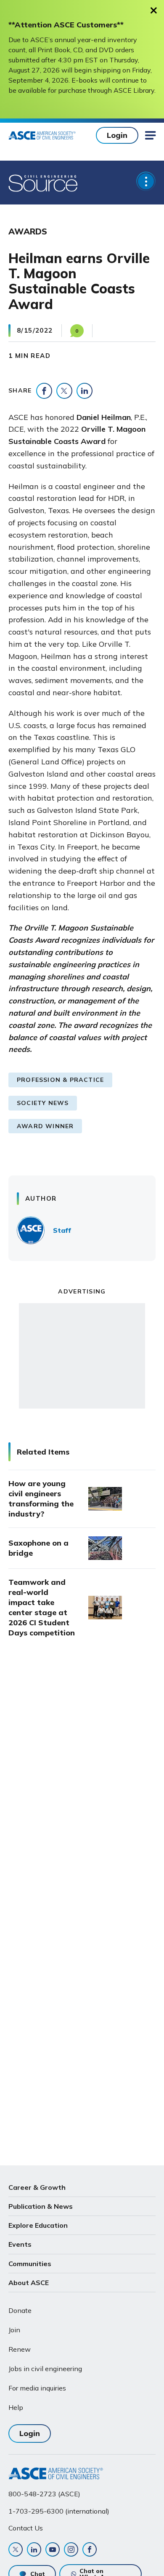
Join (14, 2330)
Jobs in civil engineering (45, 2369)
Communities (30, 2264)
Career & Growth (37, 2187)
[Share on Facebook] (44, 391)
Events (20, 2244)
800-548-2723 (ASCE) (44, 2494)
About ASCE (29, 2283)
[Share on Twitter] (64, 391)
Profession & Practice (60, 1080)
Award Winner (45, 1126)
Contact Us (26, 2528)
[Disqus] (82, 1785)
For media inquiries (37, 2388)
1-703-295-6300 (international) (59, 2511)
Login (117, 135)
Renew (20, 2349)
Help (16, 2407)
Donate (20, 2310)
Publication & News (41, 2206)
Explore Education (38, 2225)
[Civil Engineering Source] (44, 183)
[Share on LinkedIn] (85, 391)
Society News (43, 1103)
